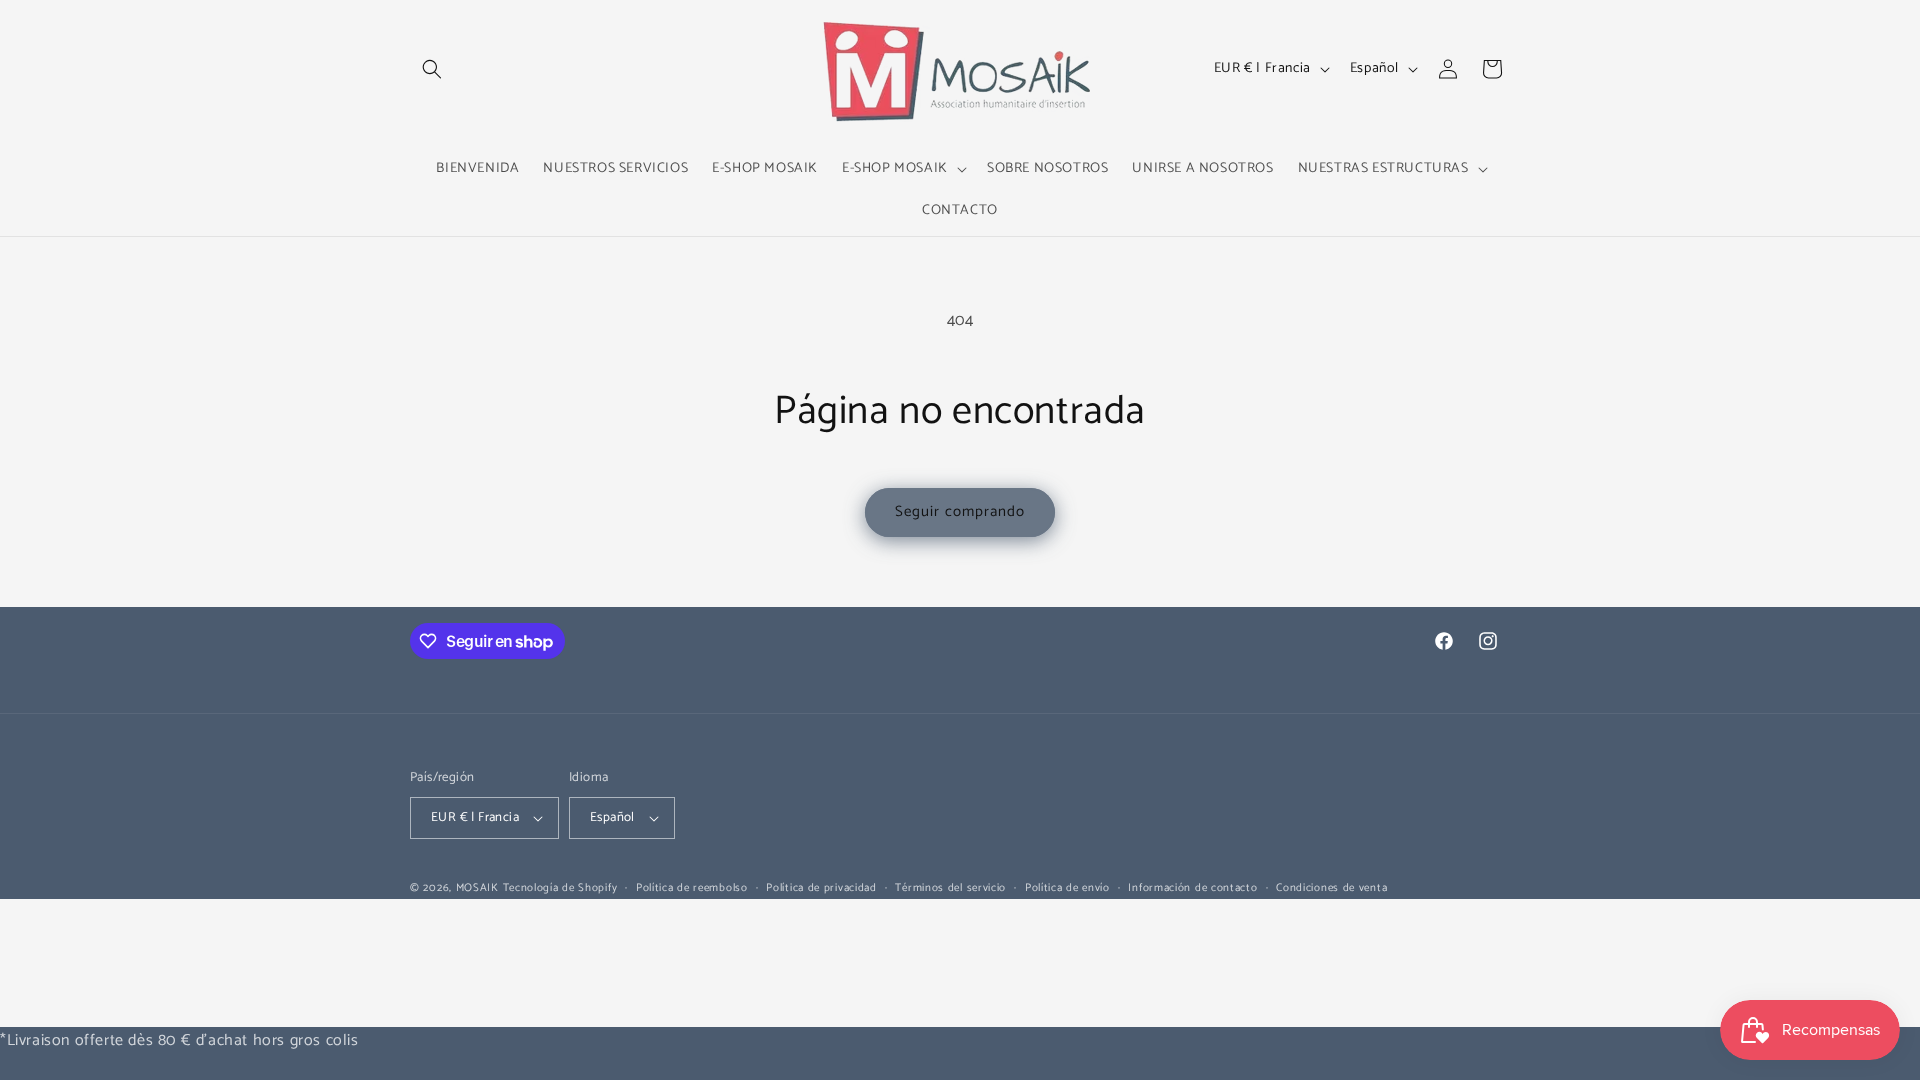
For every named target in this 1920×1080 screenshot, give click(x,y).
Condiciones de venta (1331, 888)
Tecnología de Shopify (560, 888)
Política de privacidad (821, 888)
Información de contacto (1192, 888)
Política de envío (1067, 888)
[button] (432, 69)
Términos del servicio (950, 888)
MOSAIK (477, 888)
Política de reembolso (692, 888)
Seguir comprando (960, 511)
